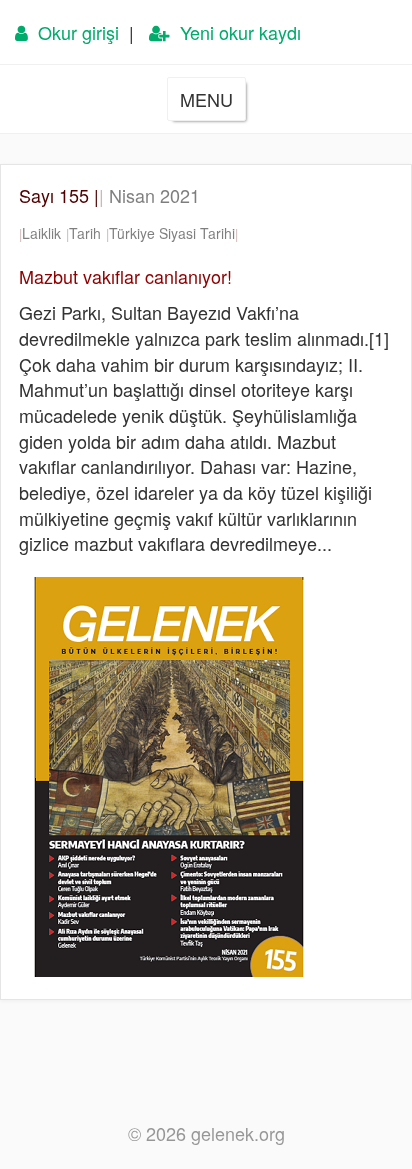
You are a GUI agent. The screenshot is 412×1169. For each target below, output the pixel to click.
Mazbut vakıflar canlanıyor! (125, 276)
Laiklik (41, 233)
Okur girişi (73, 32)
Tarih (85, 233)
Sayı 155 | (109, 195)
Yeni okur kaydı (235, 32)
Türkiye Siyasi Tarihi (172, 233)
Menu (206, 99)
